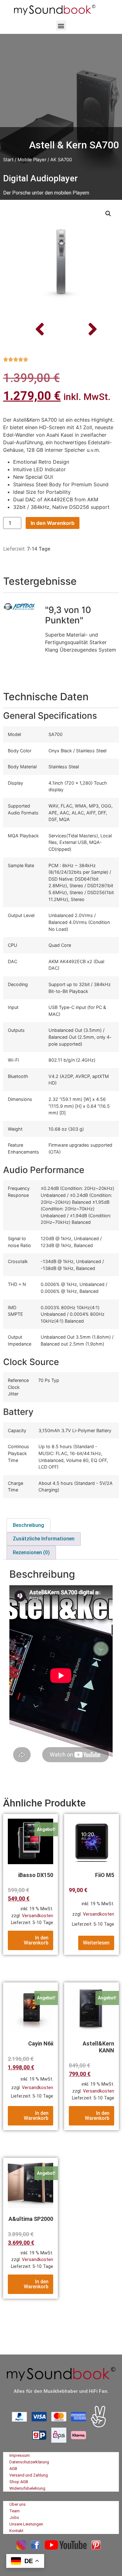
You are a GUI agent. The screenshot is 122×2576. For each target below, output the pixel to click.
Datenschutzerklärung (29, 2462)
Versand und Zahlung (29, 2475)
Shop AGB (19, 2482)
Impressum (20, 2455)
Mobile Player (32, 160)
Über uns (18, 2504)
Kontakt (16, 2531)
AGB (13, 2469)
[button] (61, 26)
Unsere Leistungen (26, 2524)
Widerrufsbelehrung (27, 2488)
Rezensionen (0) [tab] (31, 1552)
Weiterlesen (96, 1943)
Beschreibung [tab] (28, 1525)
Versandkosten (38, 1916)
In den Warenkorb (53, 523)
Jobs (14, 2517)
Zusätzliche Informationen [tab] (44, 1539)
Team (15, 2511)
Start (8, 160)
